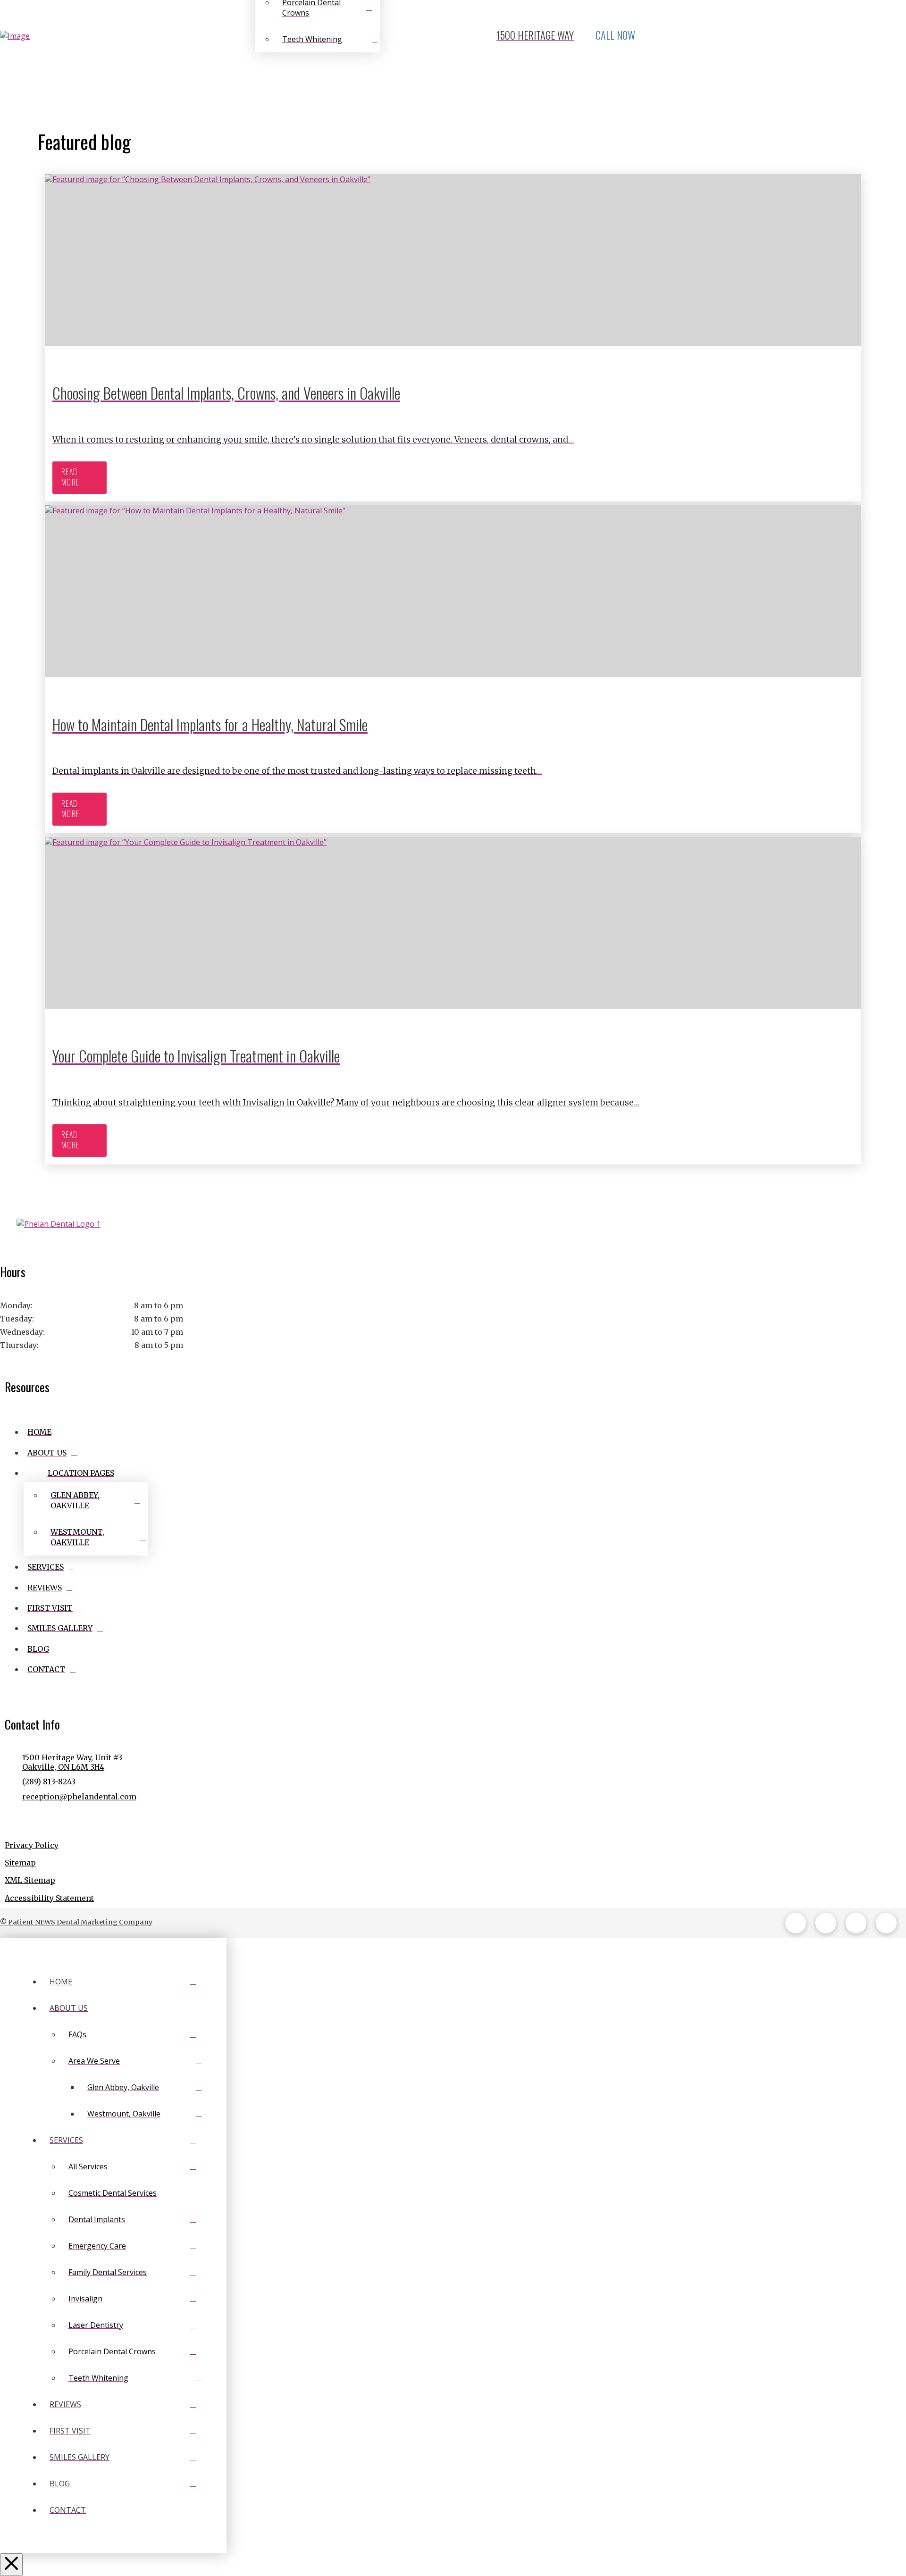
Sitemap (20, 1863)
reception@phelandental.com (79, 1797)
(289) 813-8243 (49, 1781)
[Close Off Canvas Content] (11, 2565)
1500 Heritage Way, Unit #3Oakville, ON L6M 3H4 (72, 1762)
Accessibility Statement (49, 1898)
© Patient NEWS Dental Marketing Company (76, 1922)
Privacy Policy (32, 1845)
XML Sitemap (30, 1880)
